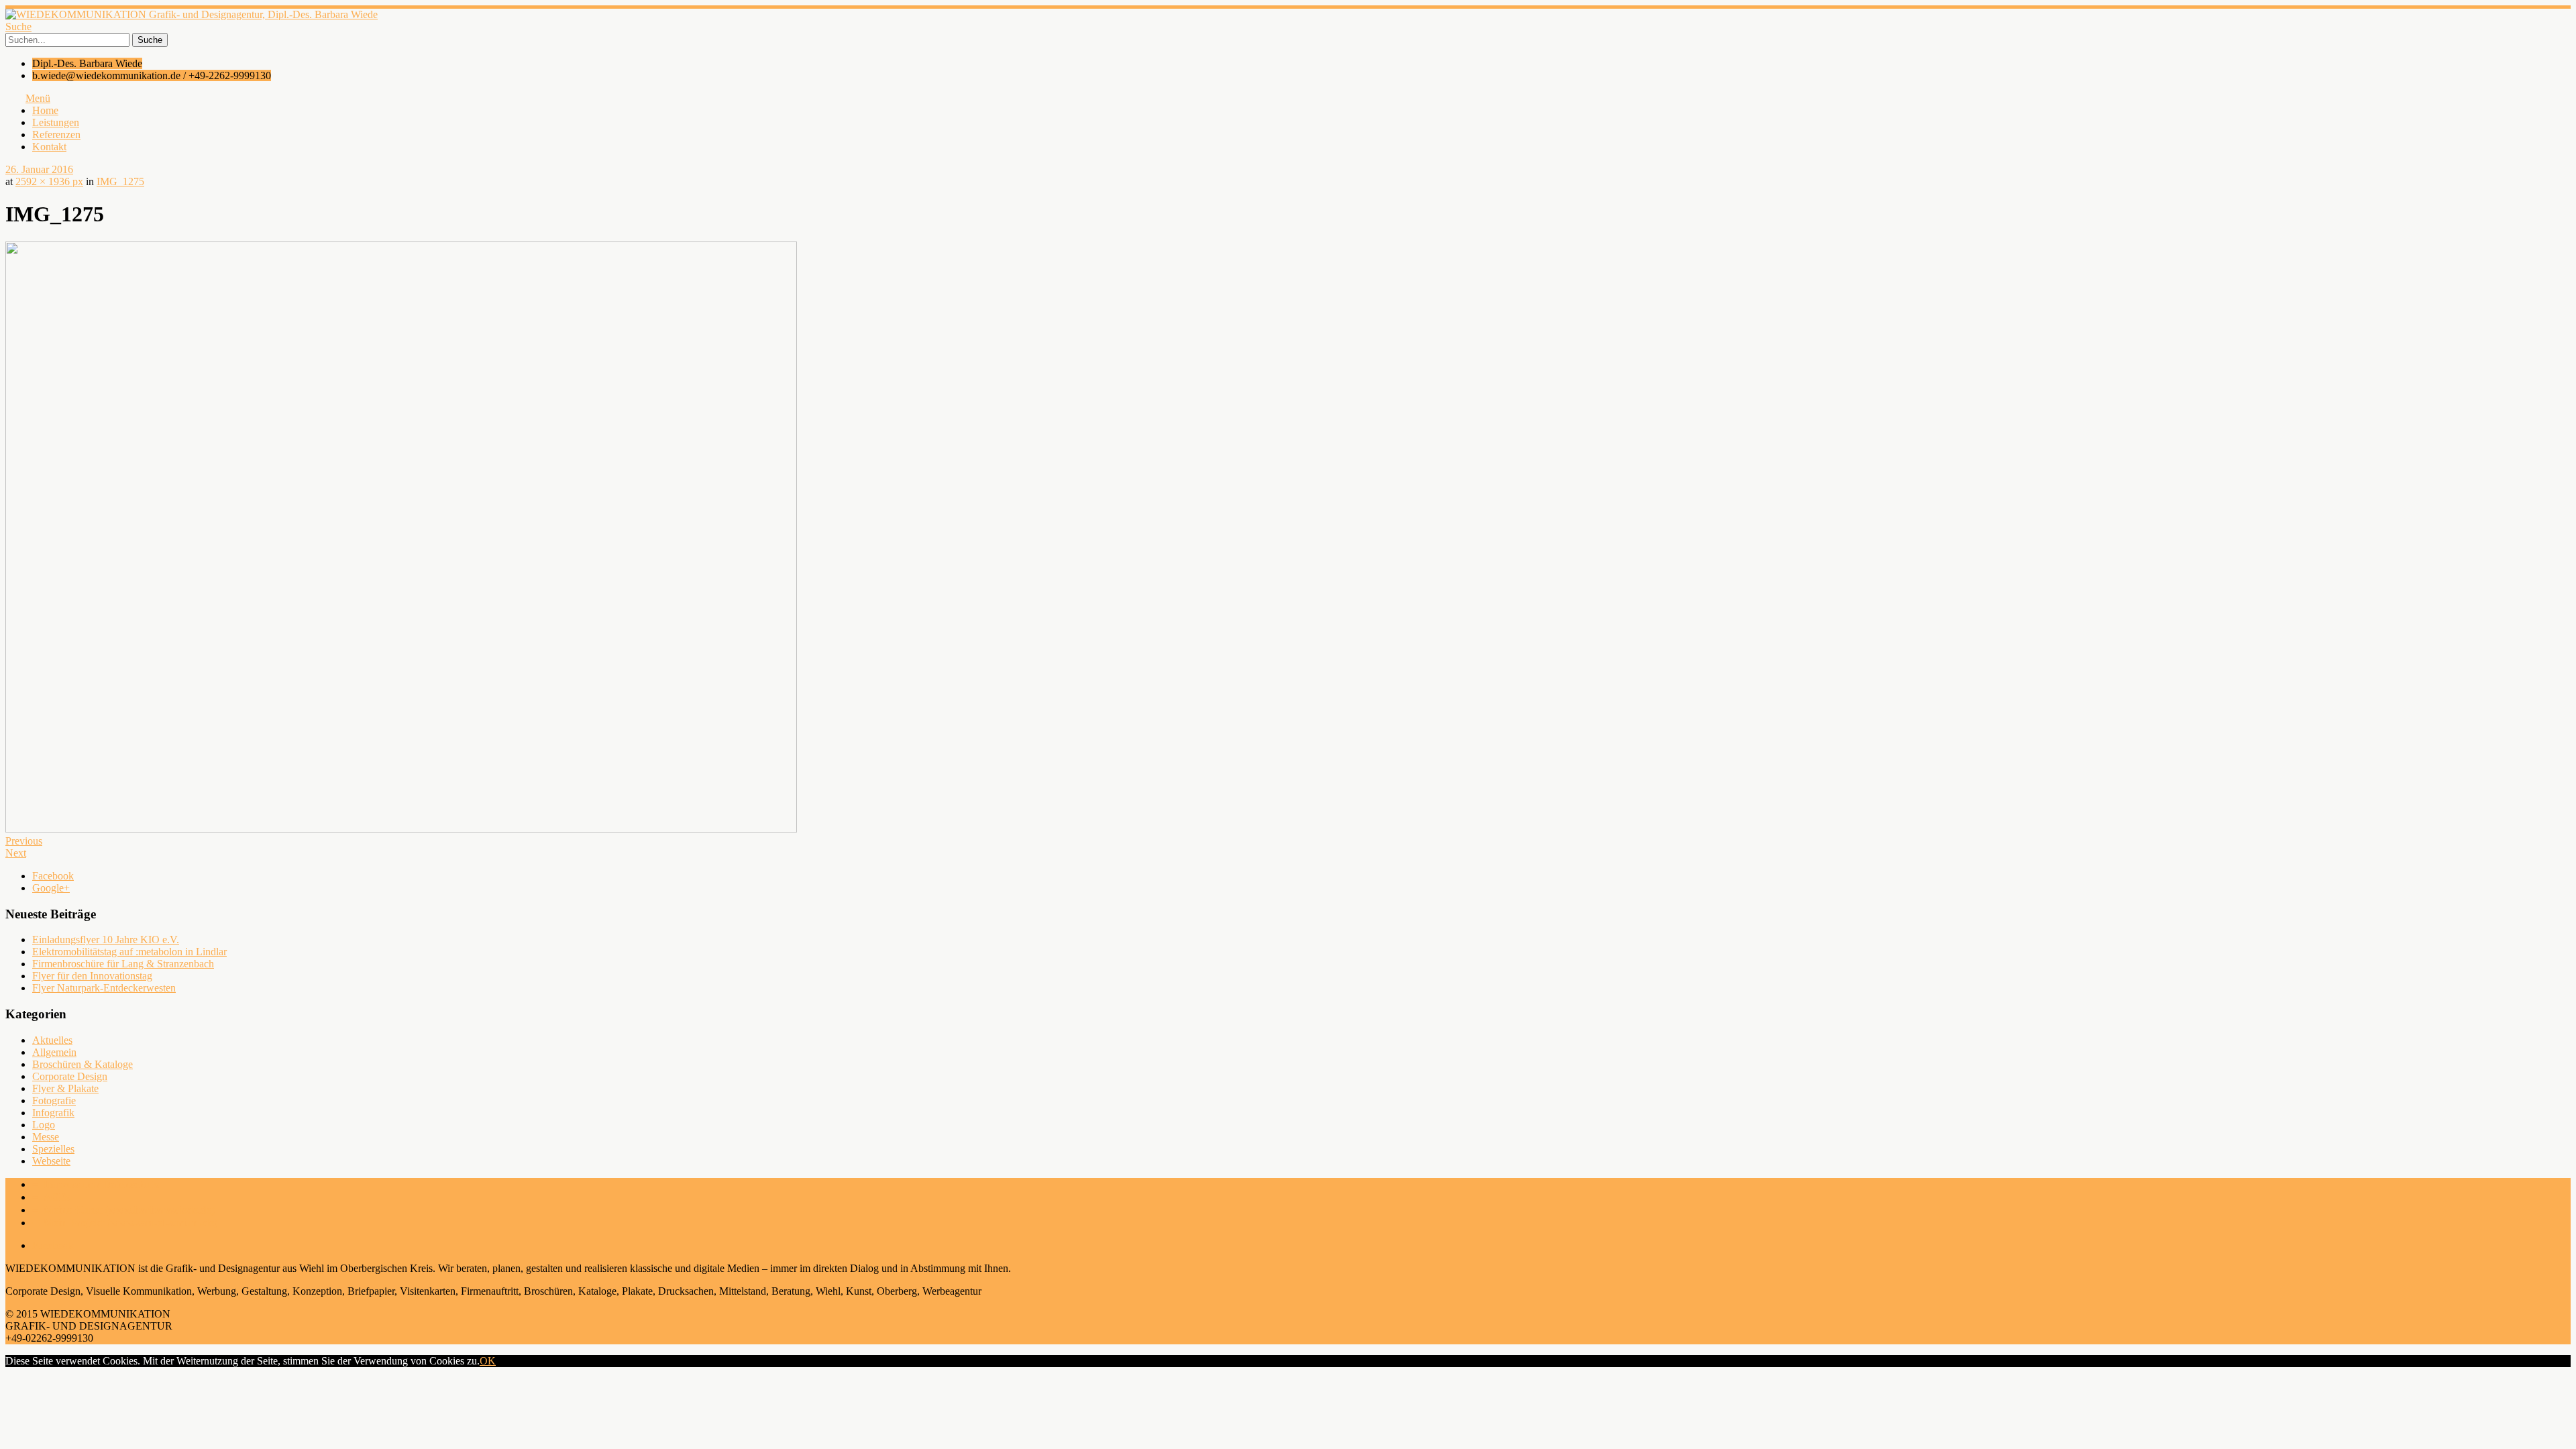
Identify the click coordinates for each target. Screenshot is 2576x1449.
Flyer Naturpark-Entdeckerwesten (104, 988)
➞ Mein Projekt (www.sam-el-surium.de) (125, 1223)
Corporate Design (70, 1076)
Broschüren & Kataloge (83, 1064)
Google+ (51, 888)
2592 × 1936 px (49, 181)
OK (488, 1361)
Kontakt (49, 147)
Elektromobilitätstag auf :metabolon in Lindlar (129, 952)
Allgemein (54, 1052)
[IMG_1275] (401, 829)
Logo (44, 1125)
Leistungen (56, 122)
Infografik (53, 1113)
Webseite (51, 1161)
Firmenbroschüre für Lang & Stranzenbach (123, 964)
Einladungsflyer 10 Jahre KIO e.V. (106, 940)
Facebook (53, 876)
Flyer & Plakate (65, 1088)
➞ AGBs (51, 1197)
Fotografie (54, 1101)
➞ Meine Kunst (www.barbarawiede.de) (123, 1210)
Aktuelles (52, 1040)
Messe (46, 1137)
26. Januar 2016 (39, 169)
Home (45, 110)
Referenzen (56, 135)
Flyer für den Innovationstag (92, 976)
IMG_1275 (120, 181)
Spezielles (53, 1149)
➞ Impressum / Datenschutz (96, 1184)
